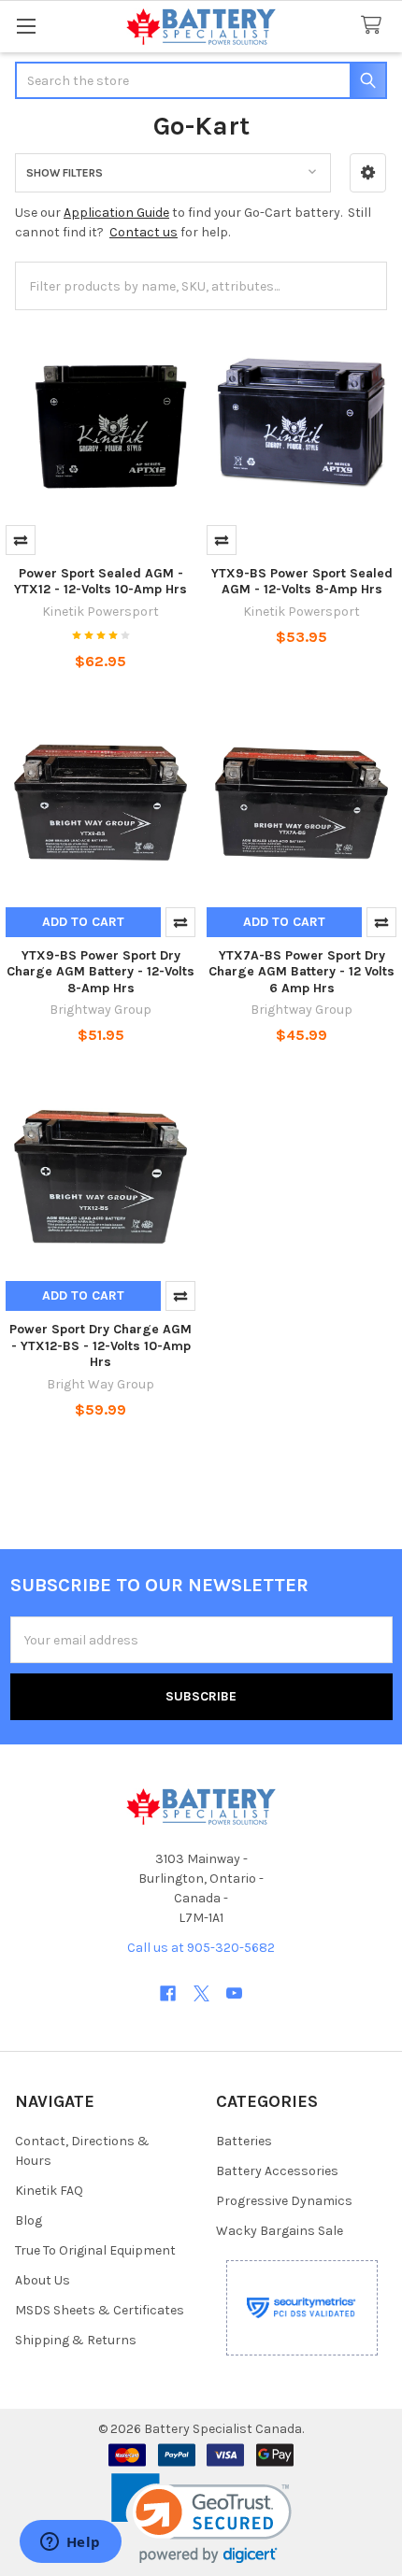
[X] (201, 1993)
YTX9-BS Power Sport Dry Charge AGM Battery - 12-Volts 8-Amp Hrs (100, 972)
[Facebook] (168, 1993)
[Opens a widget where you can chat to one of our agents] (70, 2543)
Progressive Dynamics (284, 2201)
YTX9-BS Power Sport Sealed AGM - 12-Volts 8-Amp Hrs (302, 582)
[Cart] (375, 26)
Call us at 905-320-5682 (201, 1948)
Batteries (244, 2141)
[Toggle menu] (26, 26)
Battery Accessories (277, 2171)
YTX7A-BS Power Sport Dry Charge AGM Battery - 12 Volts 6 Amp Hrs (301, 972)
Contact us (144, 232)
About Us (43, 2280)
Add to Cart (83, 922)
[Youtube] (234, 1993)
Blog (29, 2220)
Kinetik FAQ (49, 2191)
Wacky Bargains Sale (280, 2231)
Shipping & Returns (76, 2340)
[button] (368, 173)
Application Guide (116, 213)
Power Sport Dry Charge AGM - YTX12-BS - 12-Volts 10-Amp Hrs (100, 1345)
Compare (21, 540)
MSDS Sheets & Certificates (100, 2310)
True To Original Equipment (95, 2250)
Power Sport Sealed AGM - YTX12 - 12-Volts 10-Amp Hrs (100, 582)
